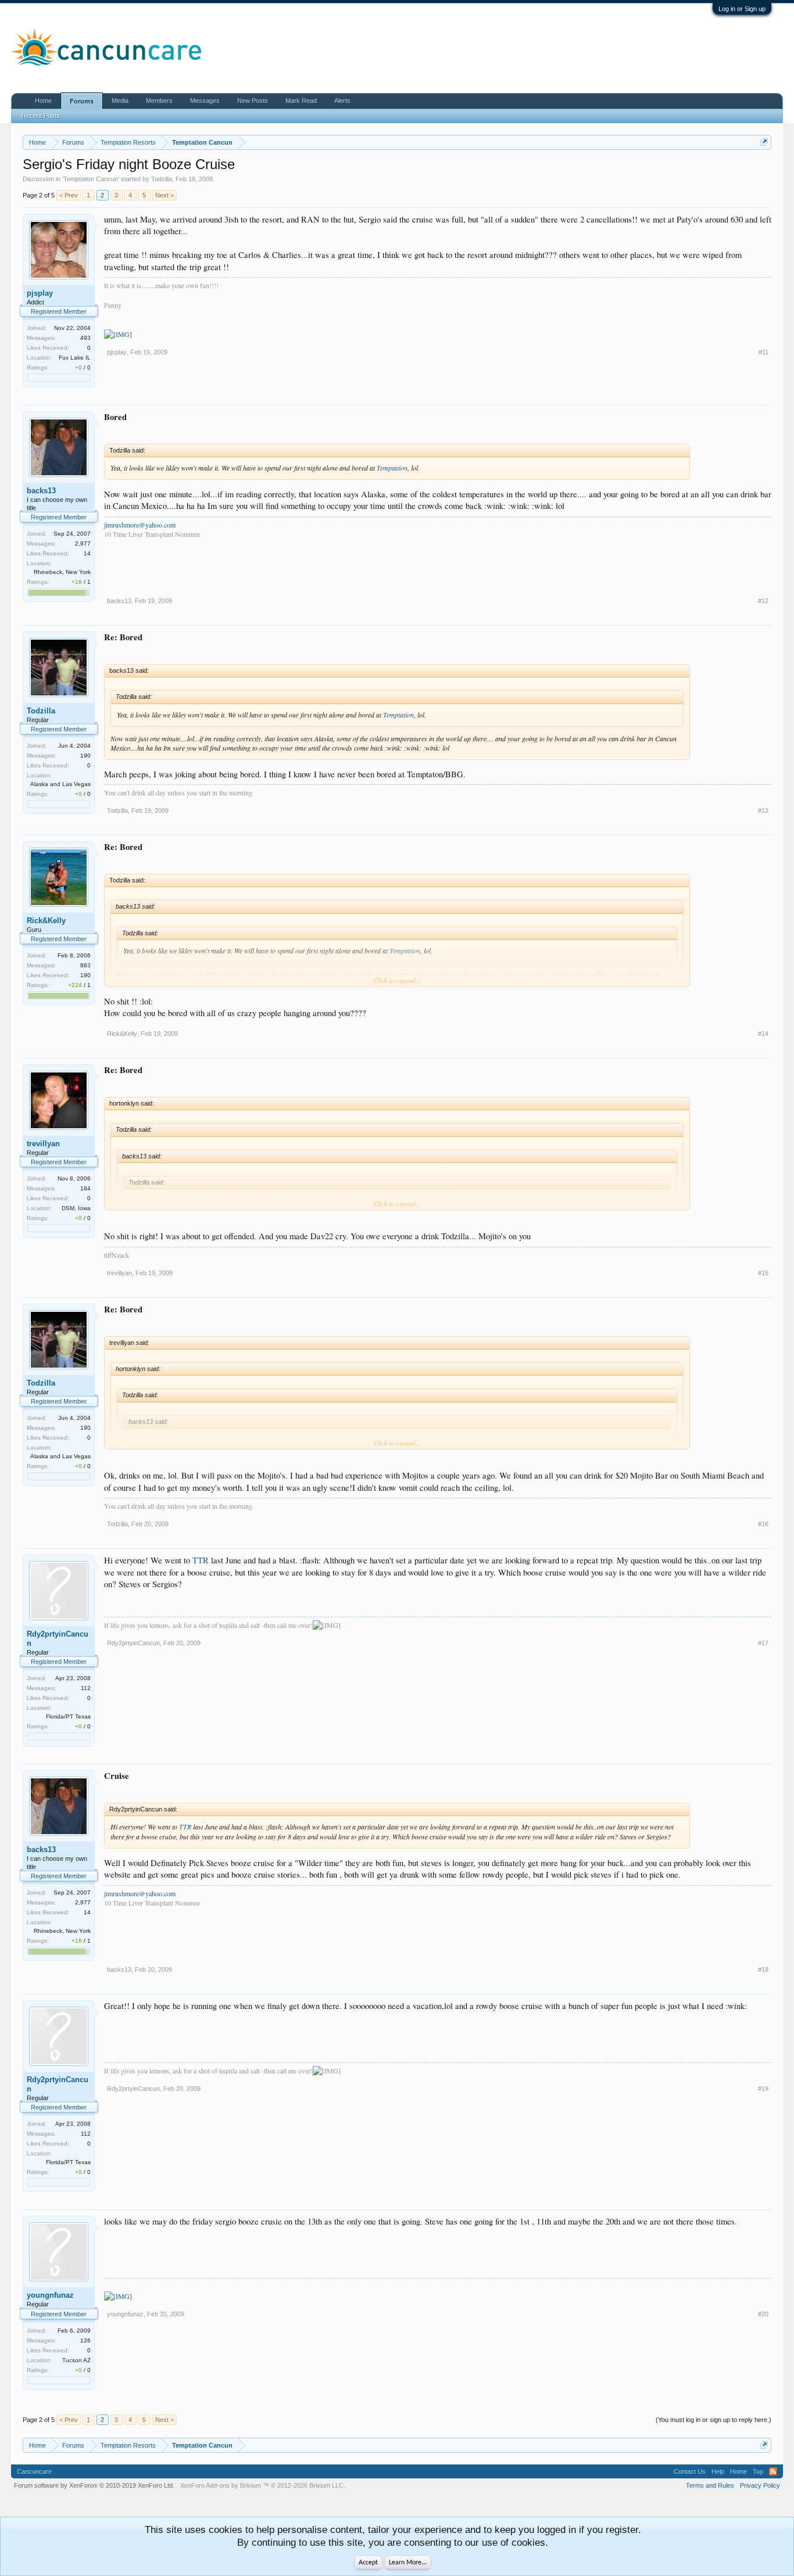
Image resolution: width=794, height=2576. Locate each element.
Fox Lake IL (75, 358)
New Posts (253, 101)
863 (85, 965)
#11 (763, 352)
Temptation (392, 468)
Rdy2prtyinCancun (58, 1639)
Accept (368, 2563)
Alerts (342, 101)
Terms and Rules (710, 2485)
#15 (763, 1273)
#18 (763, 1969)
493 (85, 338)
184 (85, 1188)
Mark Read (301, 101)
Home (43, 101)
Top (758, 2471)
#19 (763, 2089)
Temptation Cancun (91, 179)
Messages (205, 101)
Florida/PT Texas (68, 1716)
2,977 (83, 543)
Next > (164, 195)
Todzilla (162, 179)
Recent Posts (41, 116)
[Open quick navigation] (764, 142)
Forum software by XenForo (94, 2485)
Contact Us (690, 2471)
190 (85, 756)
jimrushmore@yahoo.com (140, 525)
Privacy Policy (760, 2485)
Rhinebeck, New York (62, 572)
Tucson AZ (76, 2360)
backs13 (41, 491)
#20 (763, 2314)
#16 (763, 1524)
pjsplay (40, 293)
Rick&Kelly (46, 921)
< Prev (69, 195)
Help (718, 2471)
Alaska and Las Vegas (60, 784)
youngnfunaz (50, 2295)
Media (120, 101)
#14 (763, 1034)
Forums (82, 101)
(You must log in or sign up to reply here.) (713, 2420)
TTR (201, 1560)
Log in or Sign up (742, 9)
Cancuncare (34, 2471)
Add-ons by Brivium (263, 2485)
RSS (773, 2471)
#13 (763, 810)
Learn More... (408, 2563)
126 (85, 2340)
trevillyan (43, 1144)
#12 (763, 601)
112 (86, 1688)
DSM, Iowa (76, 1208)
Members (159, 101)
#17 (763, 1643)
